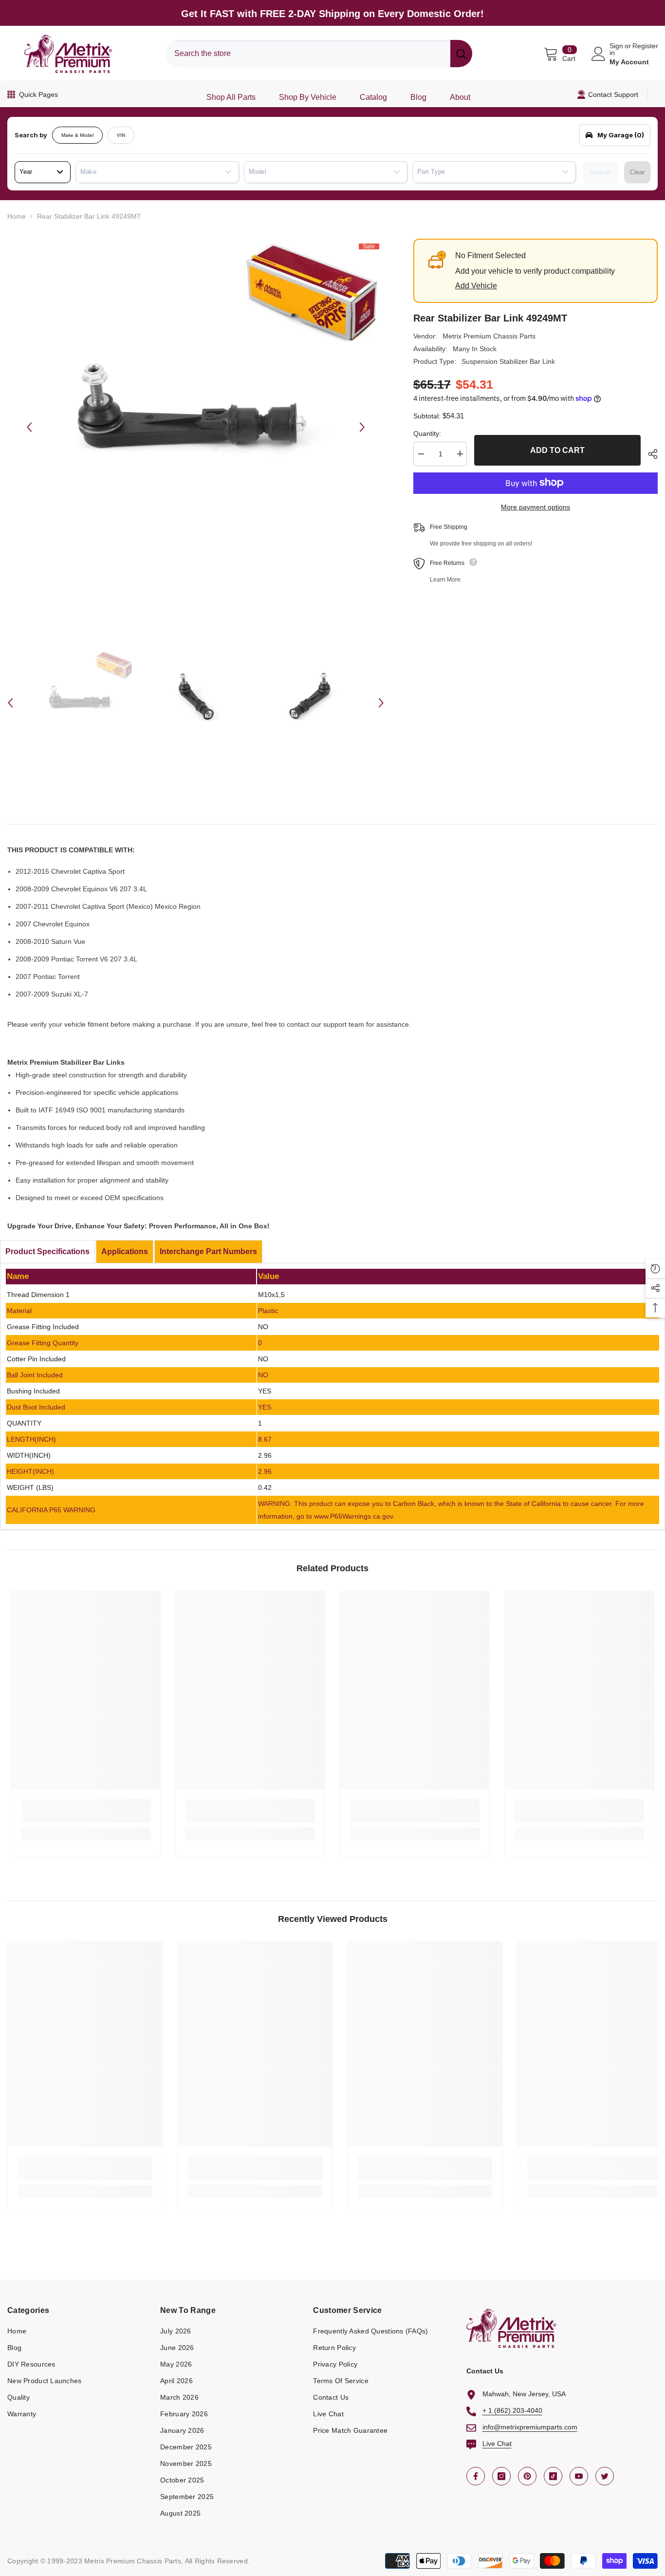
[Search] (319, 54)
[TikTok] (553, 2476)
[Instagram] (501, 2476)
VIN (121, 135)
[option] (196, 427)
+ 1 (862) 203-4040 (512, 2410)
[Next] (362, 427)
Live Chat (497, 2444)
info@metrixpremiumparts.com (530, 2427)
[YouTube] (579, 2476)
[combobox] (308, 54)
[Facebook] (476, 2476)
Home (17, 216)
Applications (125, 1251)
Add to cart (557, 450)
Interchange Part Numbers (208, 1251)
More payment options (536, 507)
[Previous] (29, 427)
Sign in (616, 49)
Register (645, 46)
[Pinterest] (527, 2476)
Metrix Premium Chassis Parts (489, 336)
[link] (86, 1817)
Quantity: (427, 433)
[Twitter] (605, 2476)
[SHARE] (649, 454)
